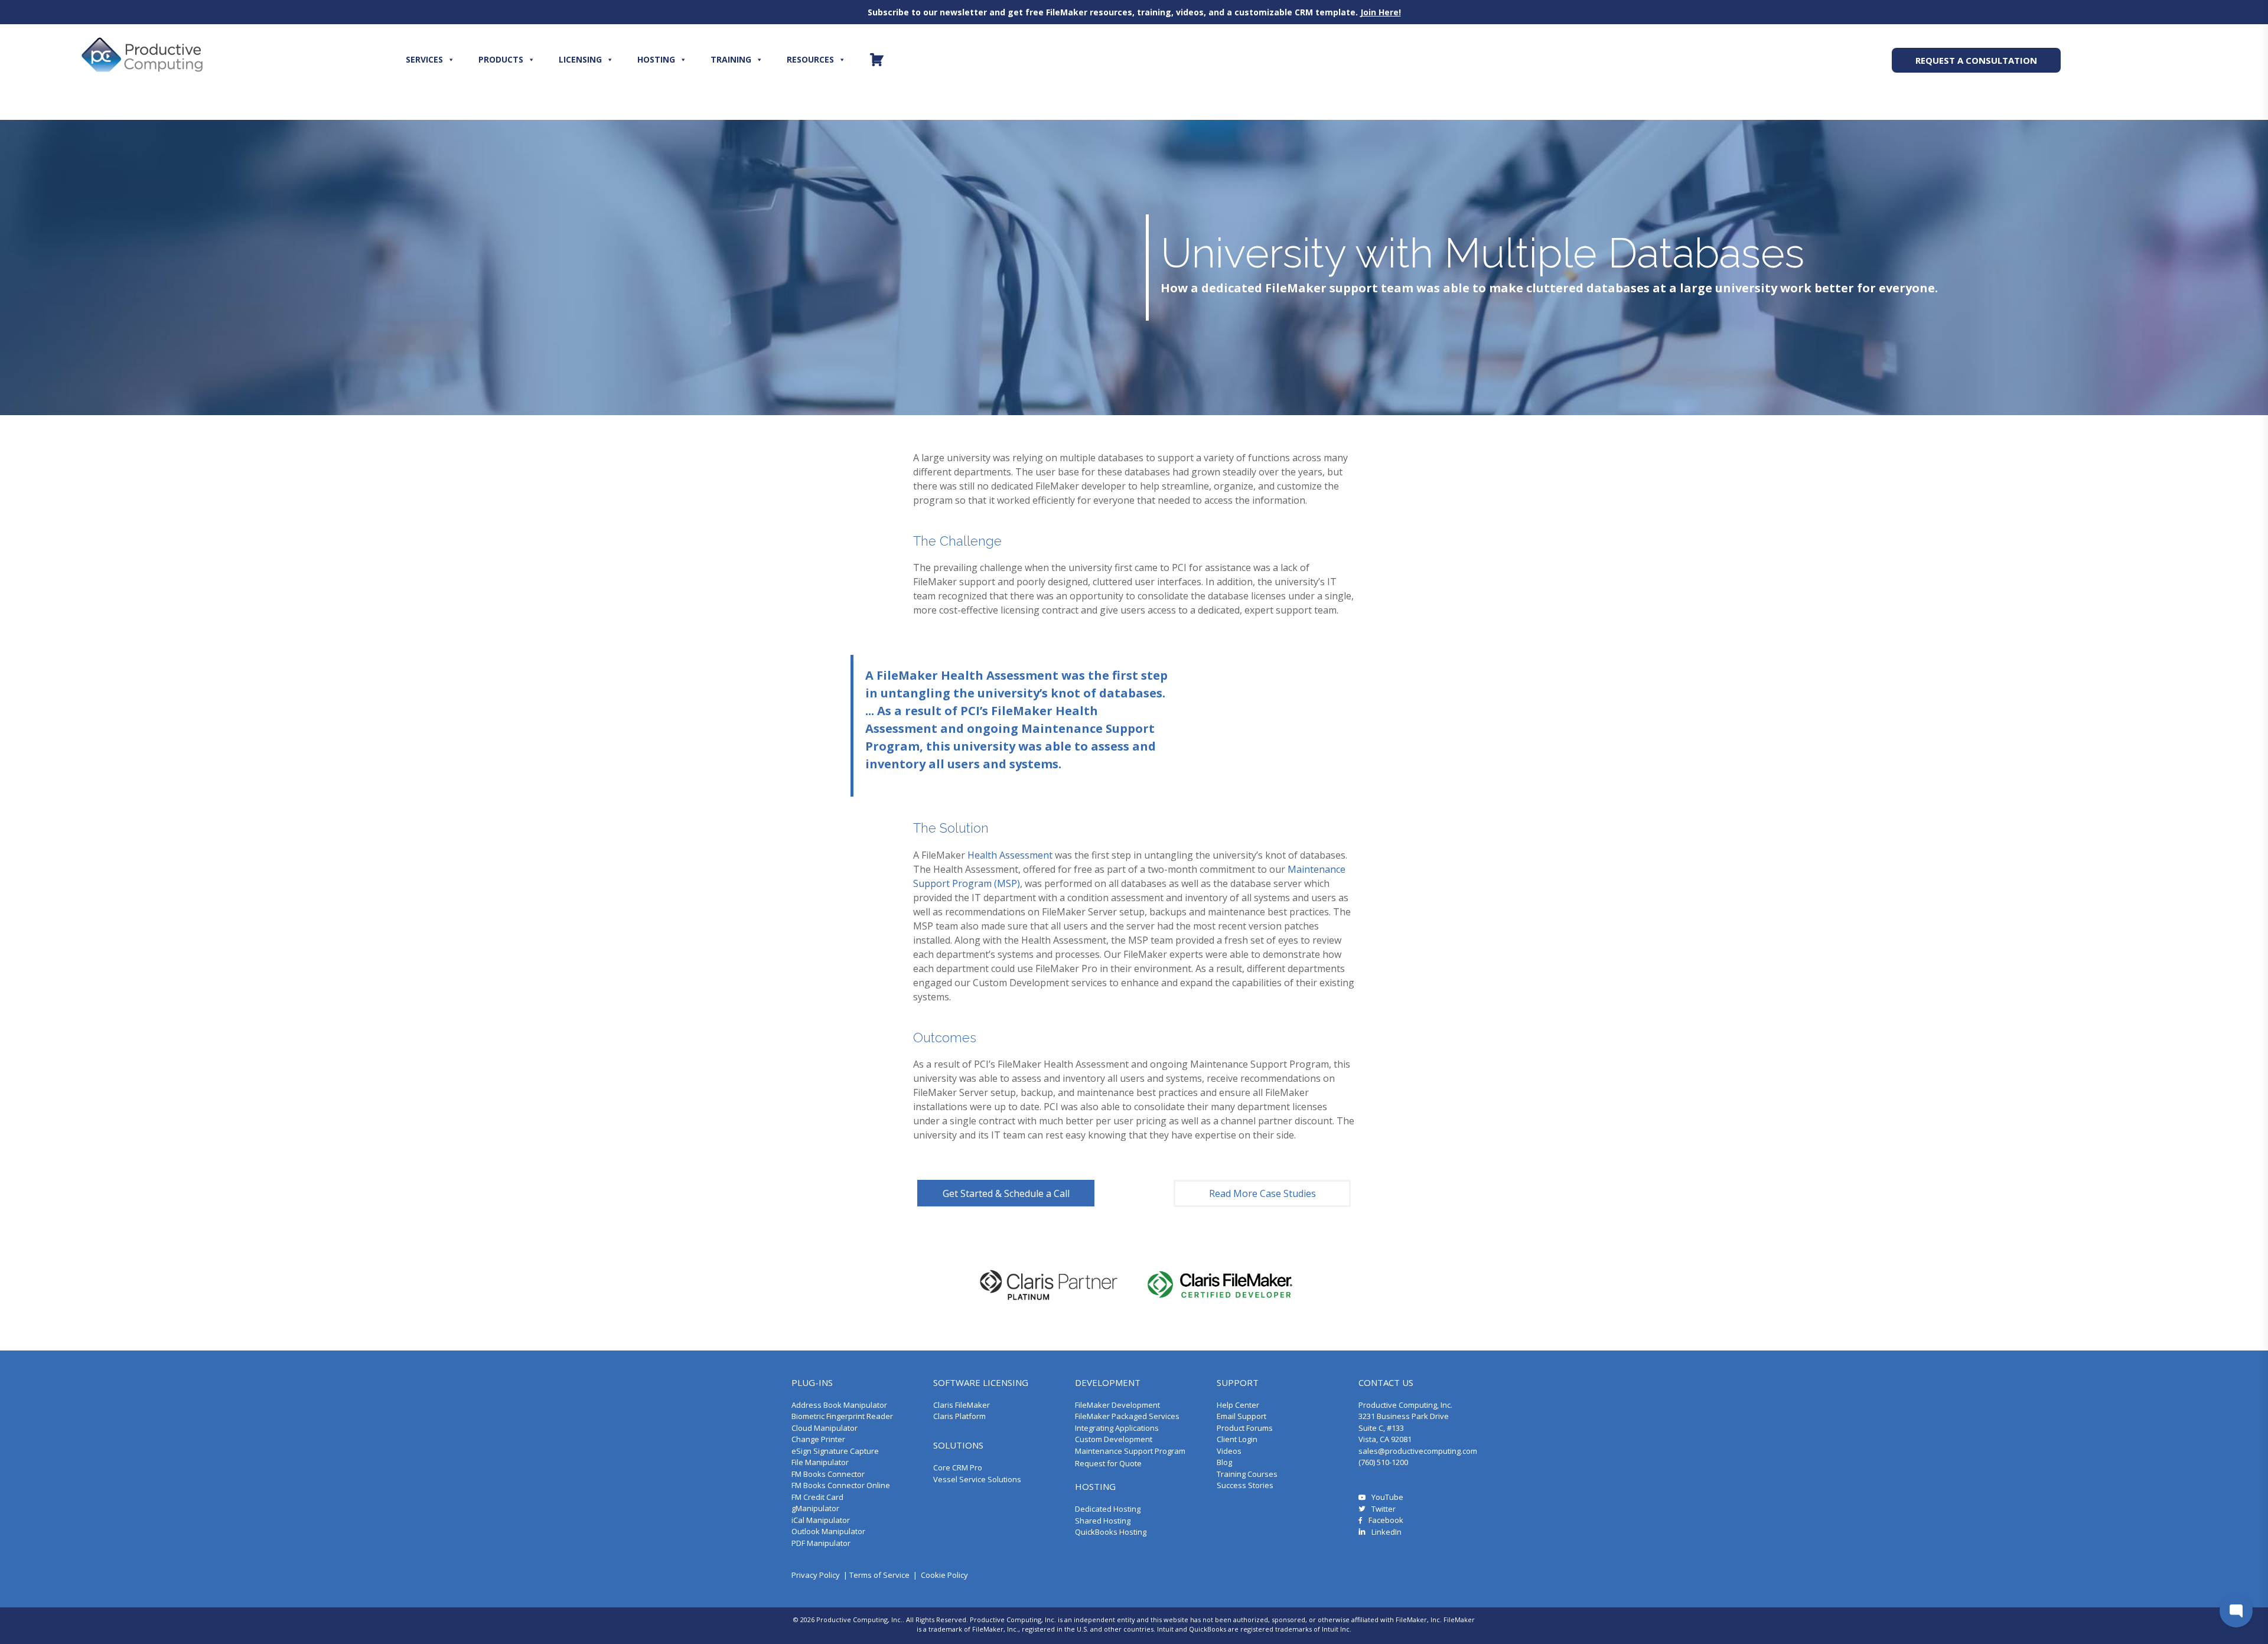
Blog (1224, 1462)
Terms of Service (879, 1575)
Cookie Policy (944, 1575)
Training (731, 59)
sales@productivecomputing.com (1418, 1451)
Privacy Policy (816, 1575)
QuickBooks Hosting (1111, 1532)
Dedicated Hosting (1108, 1509)
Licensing (580, 59)
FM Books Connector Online (841, 1485)
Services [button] (424, 59)
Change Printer (818, 1439)
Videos (1229, 1451)
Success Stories (1245, 1485)
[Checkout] (877, 60)
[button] (1006, 1193)
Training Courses (1247, 1474)
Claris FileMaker (962, 1405)
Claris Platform (959, 1416)
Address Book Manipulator (839, 1405)
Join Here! (1381, 12)
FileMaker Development (1117, 1405)
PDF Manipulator (821, 1543)
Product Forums (1245, 1428)
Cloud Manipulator (825, 1428)
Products (501, 59)
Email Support (1241, 1416)
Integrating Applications (1117, 1428)
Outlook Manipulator (828, 1531)
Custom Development (1114, 1439)
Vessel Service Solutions (977, 1479)
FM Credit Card (817, 1497)
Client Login (1237, 1439)
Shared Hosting (1103, 1521)
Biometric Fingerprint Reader (842, 1416)
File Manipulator (820, 1462)
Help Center (1238, 1405)
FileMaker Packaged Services (1127, 1416)
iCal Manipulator (821, 1520)
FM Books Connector (828, 1474)
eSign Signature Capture (835, 1451)
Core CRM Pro (958, 1467)
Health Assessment (1010, 855)
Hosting (656, 59)
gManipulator (815, 1508)
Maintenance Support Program (1130, 1451)
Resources (810, 59)
